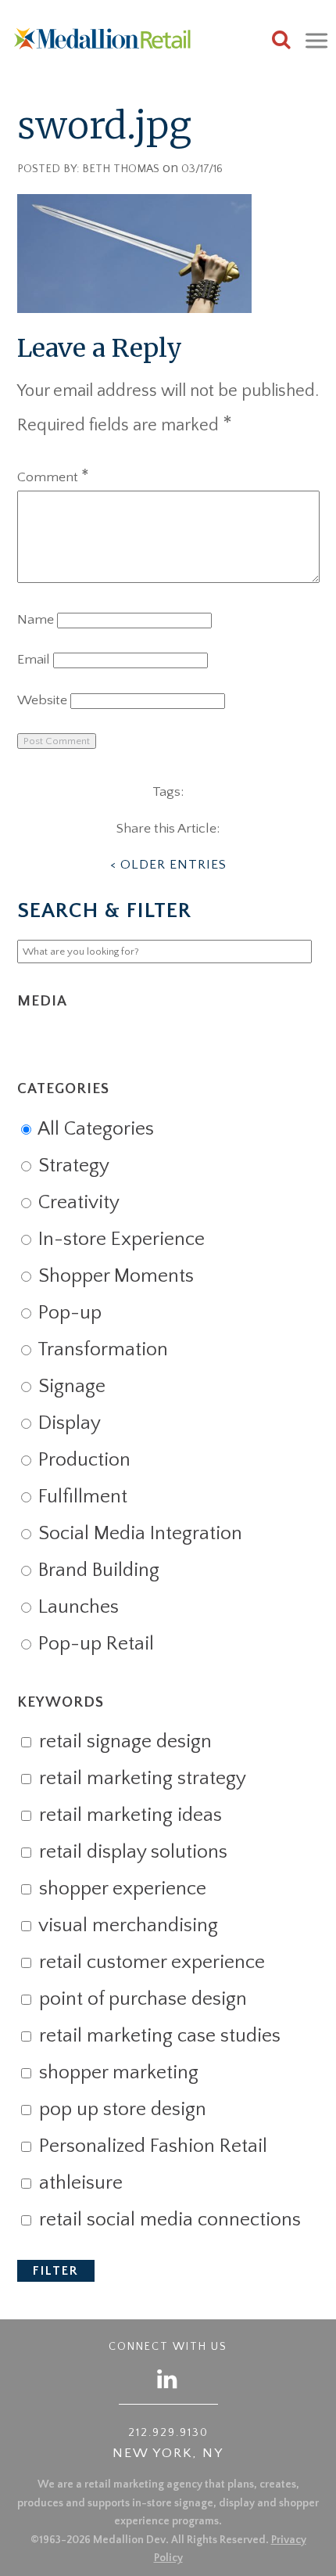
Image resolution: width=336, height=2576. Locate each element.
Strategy (71, 1166)
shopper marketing (116, 2073)
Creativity (77, 1203)
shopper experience (120, 1889)
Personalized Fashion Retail (151, 2146)
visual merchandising (126, 1926)
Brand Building (97, 1570)
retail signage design (123, 1742)
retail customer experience (150, 1963)
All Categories (94, 1129)
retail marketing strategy (140, 1779)
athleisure (79, 2183)
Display (67, 1423)
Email (34, 660)
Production (82, 1460)
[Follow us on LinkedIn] (168, 2378)
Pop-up (68, 1313)
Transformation (101, 1350)
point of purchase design (141, 1999)
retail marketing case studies (157, 2036)
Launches (76, 1607)
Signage (70, 1387)
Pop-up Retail (94, 1644)
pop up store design (120, 2110)
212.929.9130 (168, 2433)
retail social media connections (168, 2220)
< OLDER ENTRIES (168, 865)
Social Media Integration (138, 1534)
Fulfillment (80, 1497)
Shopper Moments (114, 1276)
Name (36, 620)
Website (42, 700)
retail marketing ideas (128, 1815)
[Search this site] (281, 42)
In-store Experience (119, 1239)
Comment (53, 477)
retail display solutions (131, 1852)
